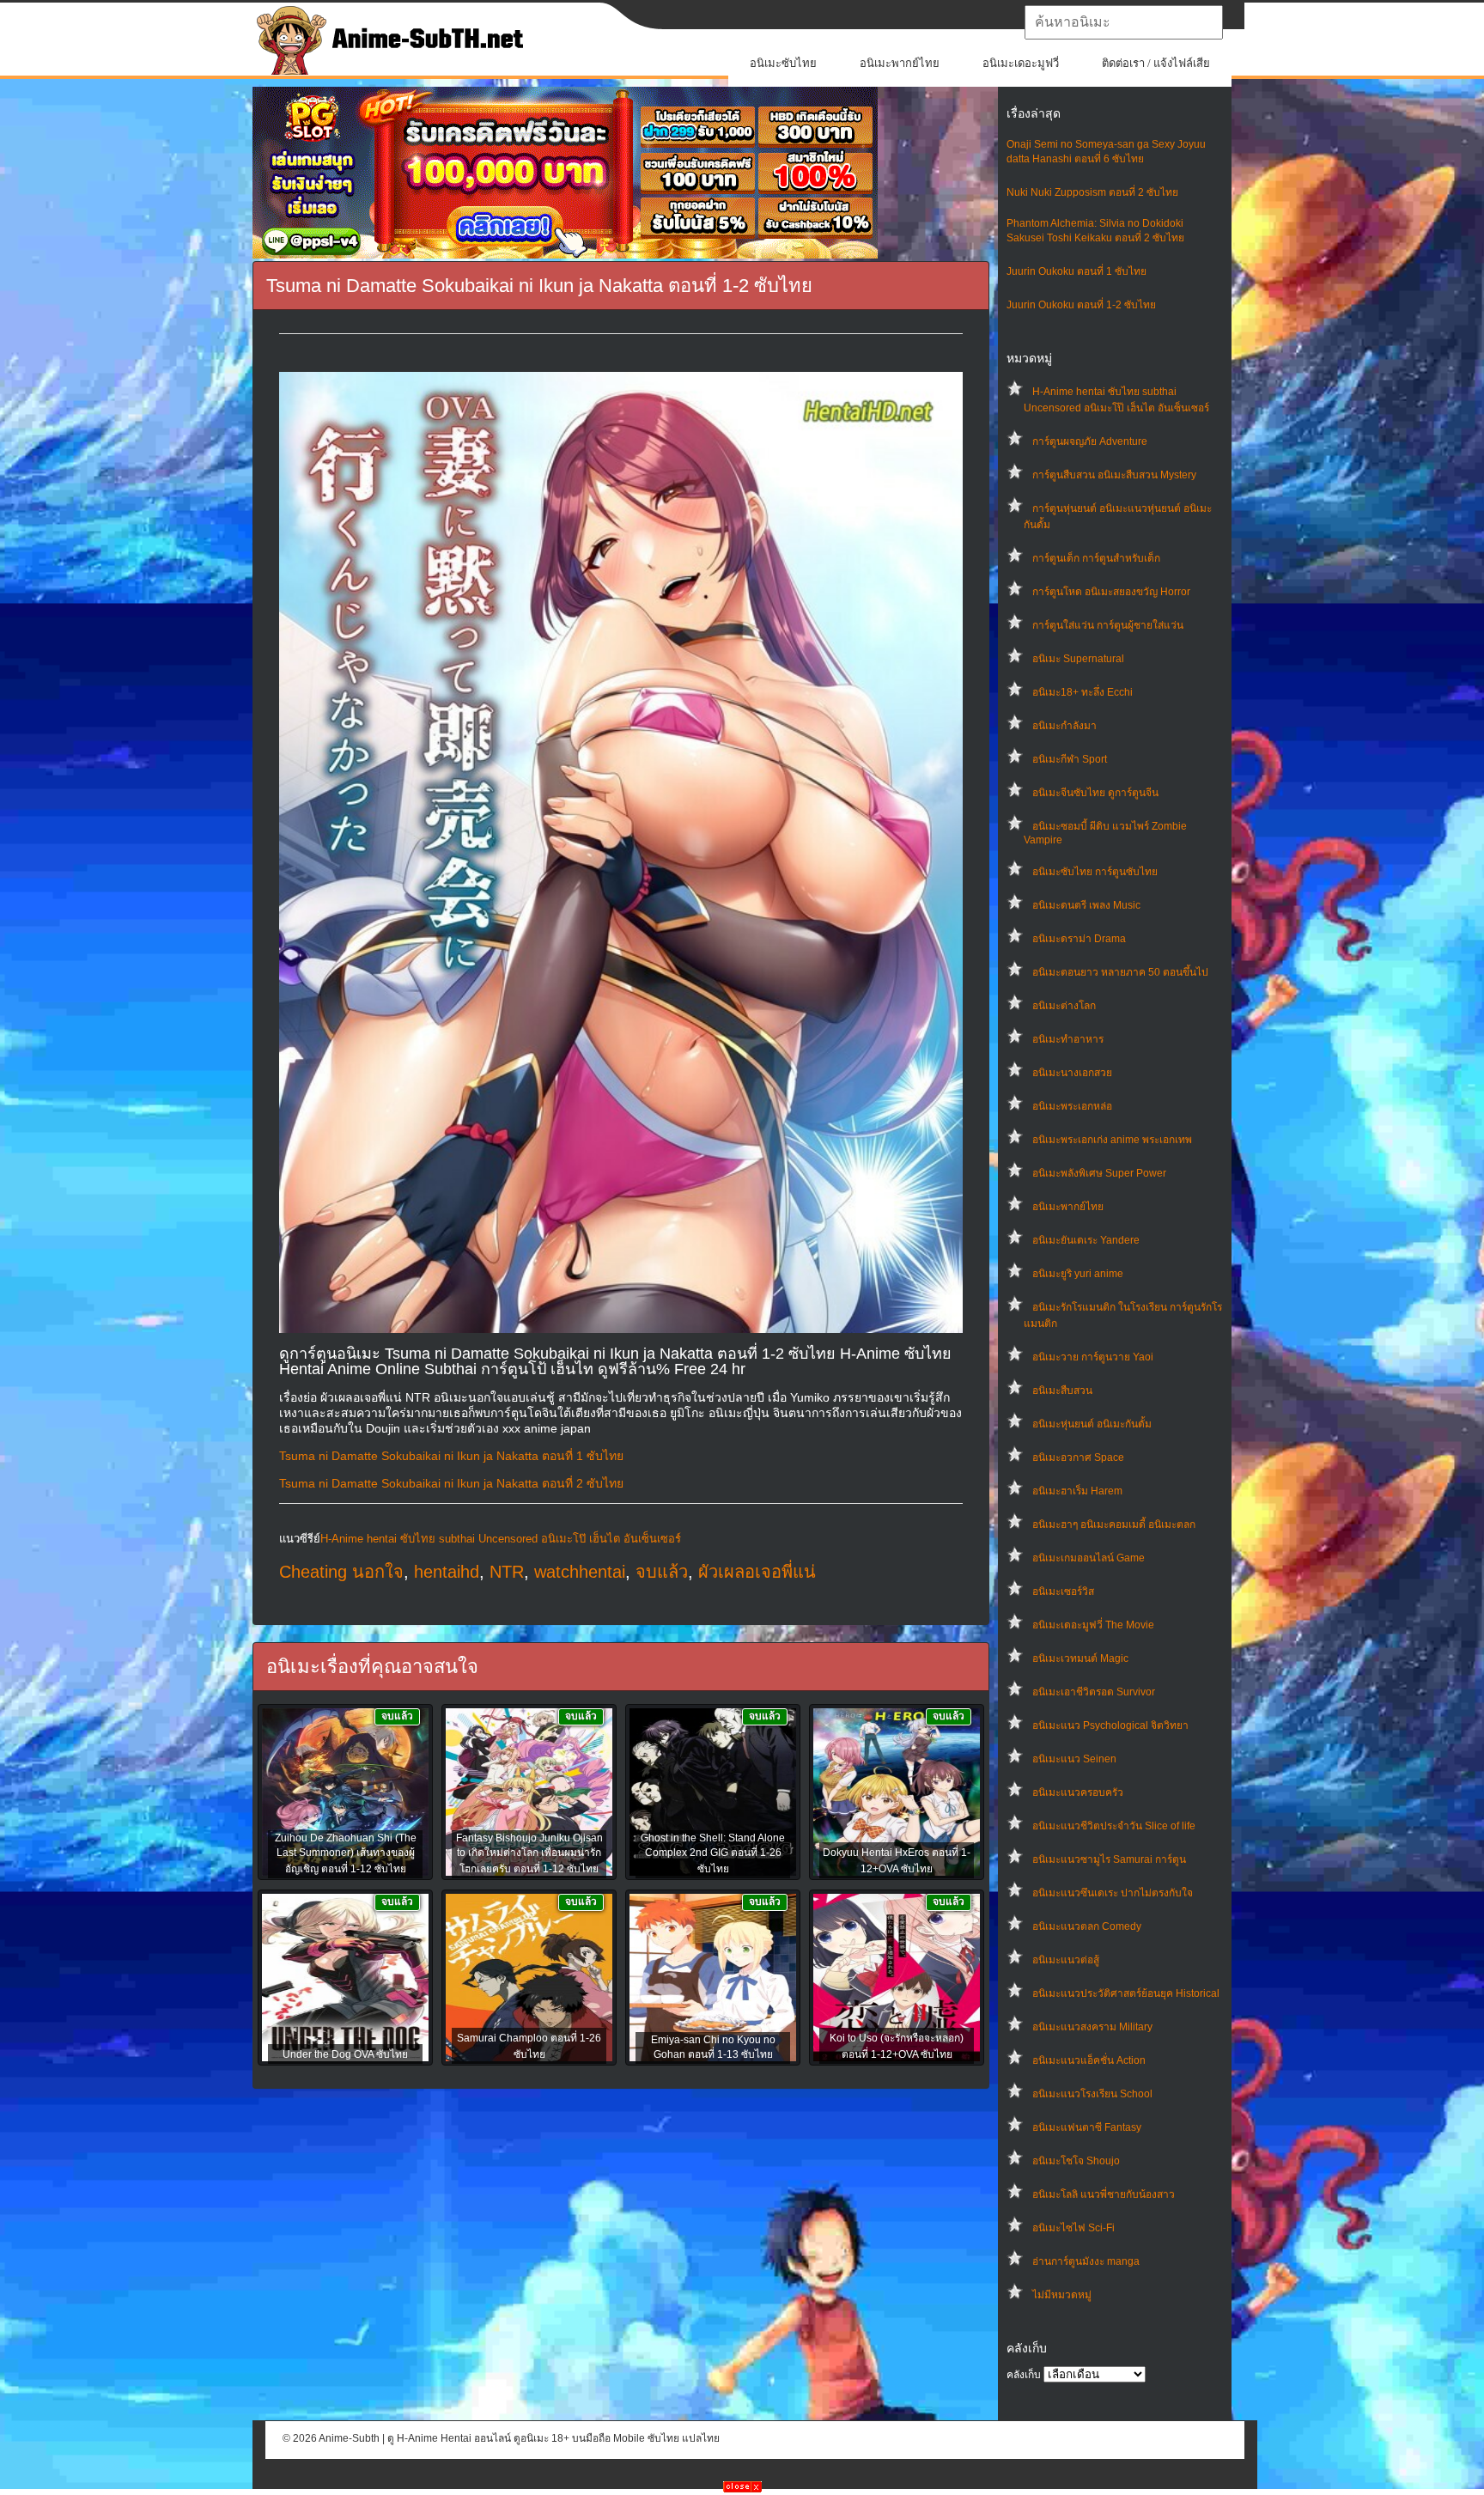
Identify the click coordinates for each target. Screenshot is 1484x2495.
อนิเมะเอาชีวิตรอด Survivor (1094, 1692)
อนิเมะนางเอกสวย (1072, 1073)
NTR (507, 1572)
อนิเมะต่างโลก (1064, 1006)
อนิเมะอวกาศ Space (1078, 1457)
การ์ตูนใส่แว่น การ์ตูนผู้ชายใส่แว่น (1108, 625)
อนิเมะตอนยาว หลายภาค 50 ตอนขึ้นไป (1120, 972)
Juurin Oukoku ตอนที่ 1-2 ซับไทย (1081, 305)
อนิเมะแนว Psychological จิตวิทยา (1110, 1725)
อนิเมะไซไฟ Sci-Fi (1073, 2228)
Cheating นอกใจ (341, 1572)
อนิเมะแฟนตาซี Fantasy (1087, 2127)
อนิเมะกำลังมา (1064, 726)
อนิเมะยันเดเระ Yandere (1086, 1240)
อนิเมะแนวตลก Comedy (1087, 1926)
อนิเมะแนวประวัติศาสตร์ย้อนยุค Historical (1126, 1993)
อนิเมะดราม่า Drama (1079, 939)
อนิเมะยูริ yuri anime (1078, 1274)
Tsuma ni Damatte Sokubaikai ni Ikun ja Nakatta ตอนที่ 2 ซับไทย (451, 1483)
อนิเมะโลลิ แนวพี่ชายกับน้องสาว (1104, 2194)
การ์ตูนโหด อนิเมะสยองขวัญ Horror (1111, 592)
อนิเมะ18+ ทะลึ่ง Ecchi (1083, 692)
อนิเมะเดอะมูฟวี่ (1021, 63)
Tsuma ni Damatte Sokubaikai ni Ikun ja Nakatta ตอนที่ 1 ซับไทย (451, 1456)
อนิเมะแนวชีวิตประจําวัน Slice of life (1114, 1826)
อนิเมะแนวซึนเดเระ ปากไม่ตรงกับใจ (1113, 1893)
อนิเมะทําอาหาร (1068, 1039)
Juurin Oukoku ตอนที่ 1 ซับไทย (1077, 271)
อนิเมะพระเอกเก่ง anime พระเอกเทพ (1112, 1140)
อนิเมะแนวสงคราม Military (1092, 2027)
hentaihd (447, 1572)
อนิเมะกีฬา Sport (1070, 759)
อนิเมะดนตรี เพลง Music (1086, 905)
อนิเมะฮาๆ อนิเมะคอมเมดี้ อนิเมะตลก (1114, 1524)
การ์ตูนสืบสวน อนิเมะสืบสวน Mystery (1114, 475)
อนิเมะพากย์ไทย (900, 63)
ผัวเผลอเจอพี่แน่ (757, 1572)
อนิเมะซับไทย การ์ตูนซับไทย (1095, 872)
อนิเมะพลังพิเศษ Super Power (1099, 1173)
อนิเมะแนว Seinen (1074, 1759)
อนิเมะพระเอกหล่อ (1072, 1106)
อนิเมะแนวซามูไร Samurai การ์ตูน (1109, 1859)
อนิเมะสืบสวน (1062, 1391)
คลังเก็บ (1024, 2375)
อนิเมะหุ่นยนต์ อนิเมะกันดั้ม (1092, 1424)
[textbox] (1124, 22)
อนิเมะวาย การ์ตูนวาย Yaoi (1093, 1357)
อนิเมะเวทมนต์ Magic (1080, 1658)
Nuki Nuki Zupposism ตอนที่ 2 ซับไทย (1092, 192)
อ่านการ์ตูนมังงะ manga (1086, 2261)
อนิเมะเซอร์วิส (1063, 1591)
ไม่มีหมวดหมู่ (1062, 2295)
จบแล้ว (662, 1572)
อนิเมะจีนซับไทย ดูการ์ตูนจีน (1095, 793)
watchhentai (580, 1572)
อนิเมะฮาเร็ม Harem (1077, 1491)
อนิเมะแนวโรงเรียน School (1092, 2094)
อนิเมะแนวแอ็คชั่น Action (1089, 2060)
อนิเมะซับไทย (783, 63)
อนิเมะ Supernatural (1078, 659)
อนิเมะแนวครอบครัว (1078, 1792)
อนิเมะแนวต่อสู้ (1066, 1960)
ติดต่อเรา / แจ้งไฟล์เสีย (1156, 63)
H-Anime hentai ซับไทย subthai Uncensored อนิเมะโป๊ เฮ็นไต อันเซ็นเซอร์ (501, 1539)
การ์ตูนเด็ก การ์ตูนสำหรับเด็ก (1096, 558)
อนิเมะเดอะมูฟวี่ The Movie (1093, 1625)
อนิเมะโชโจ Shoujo (1076, 2161)
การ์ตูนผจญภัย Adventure (1090, 441)
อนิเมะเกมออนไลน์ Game (1089, 1558)
